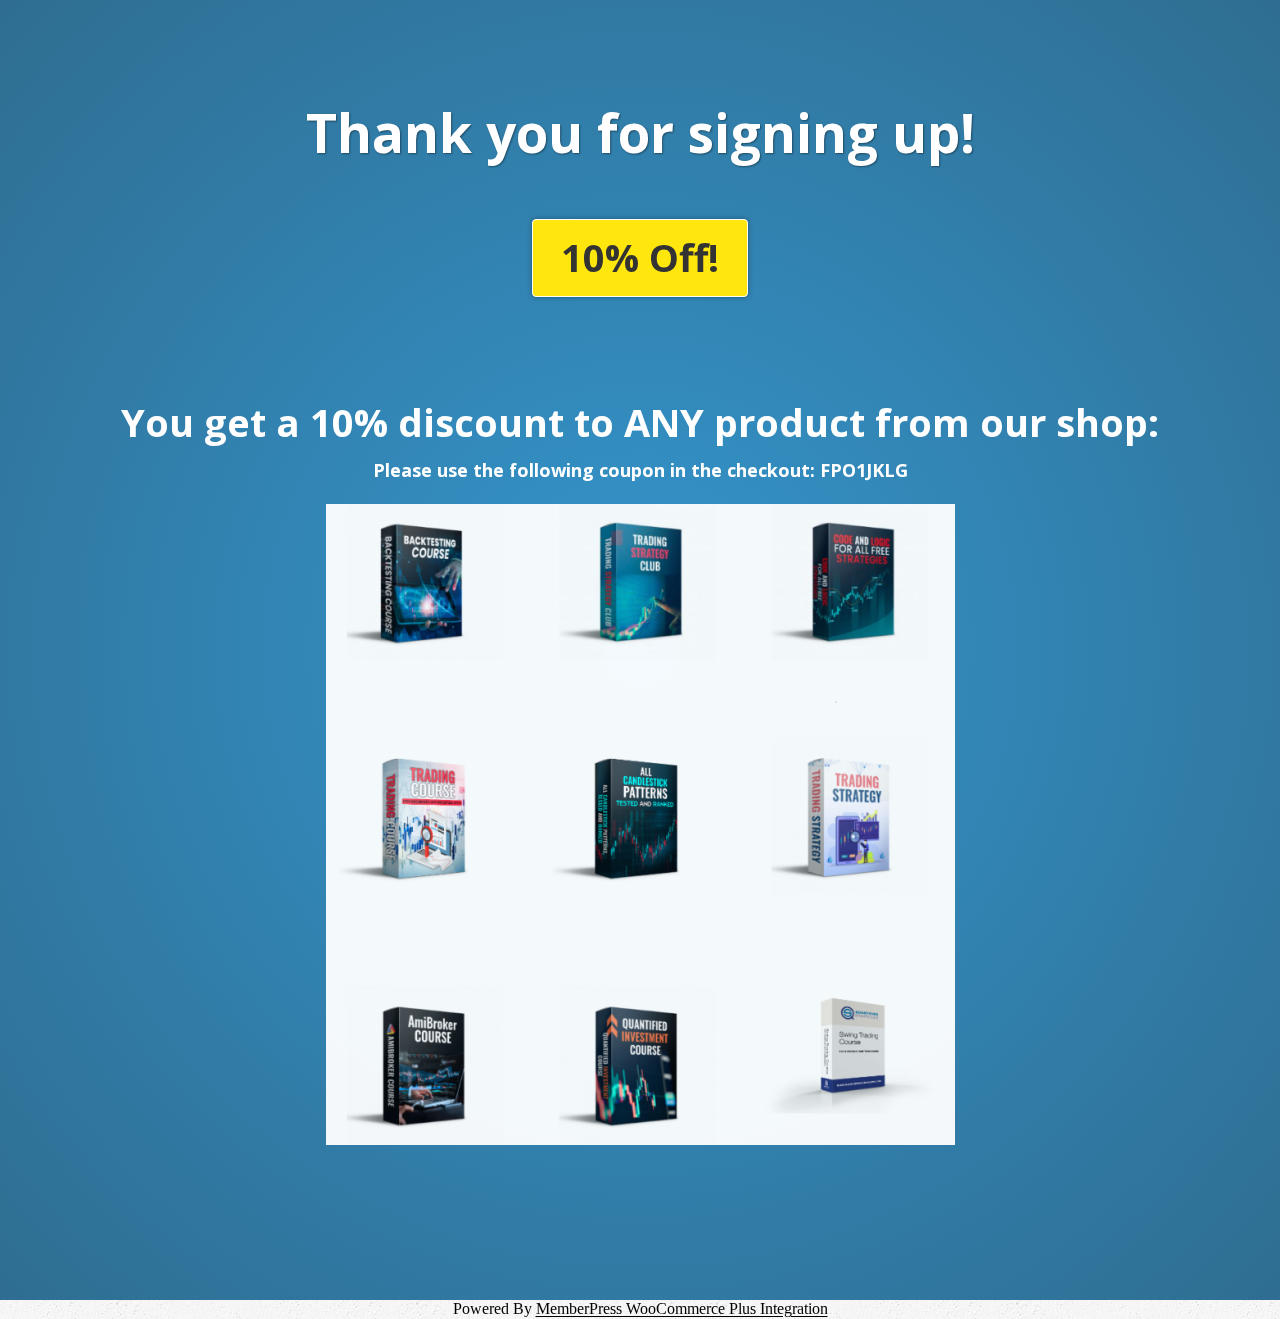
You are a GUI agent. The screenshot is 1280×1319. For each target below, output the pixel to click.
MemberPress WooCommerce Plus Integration (682, 1308)
